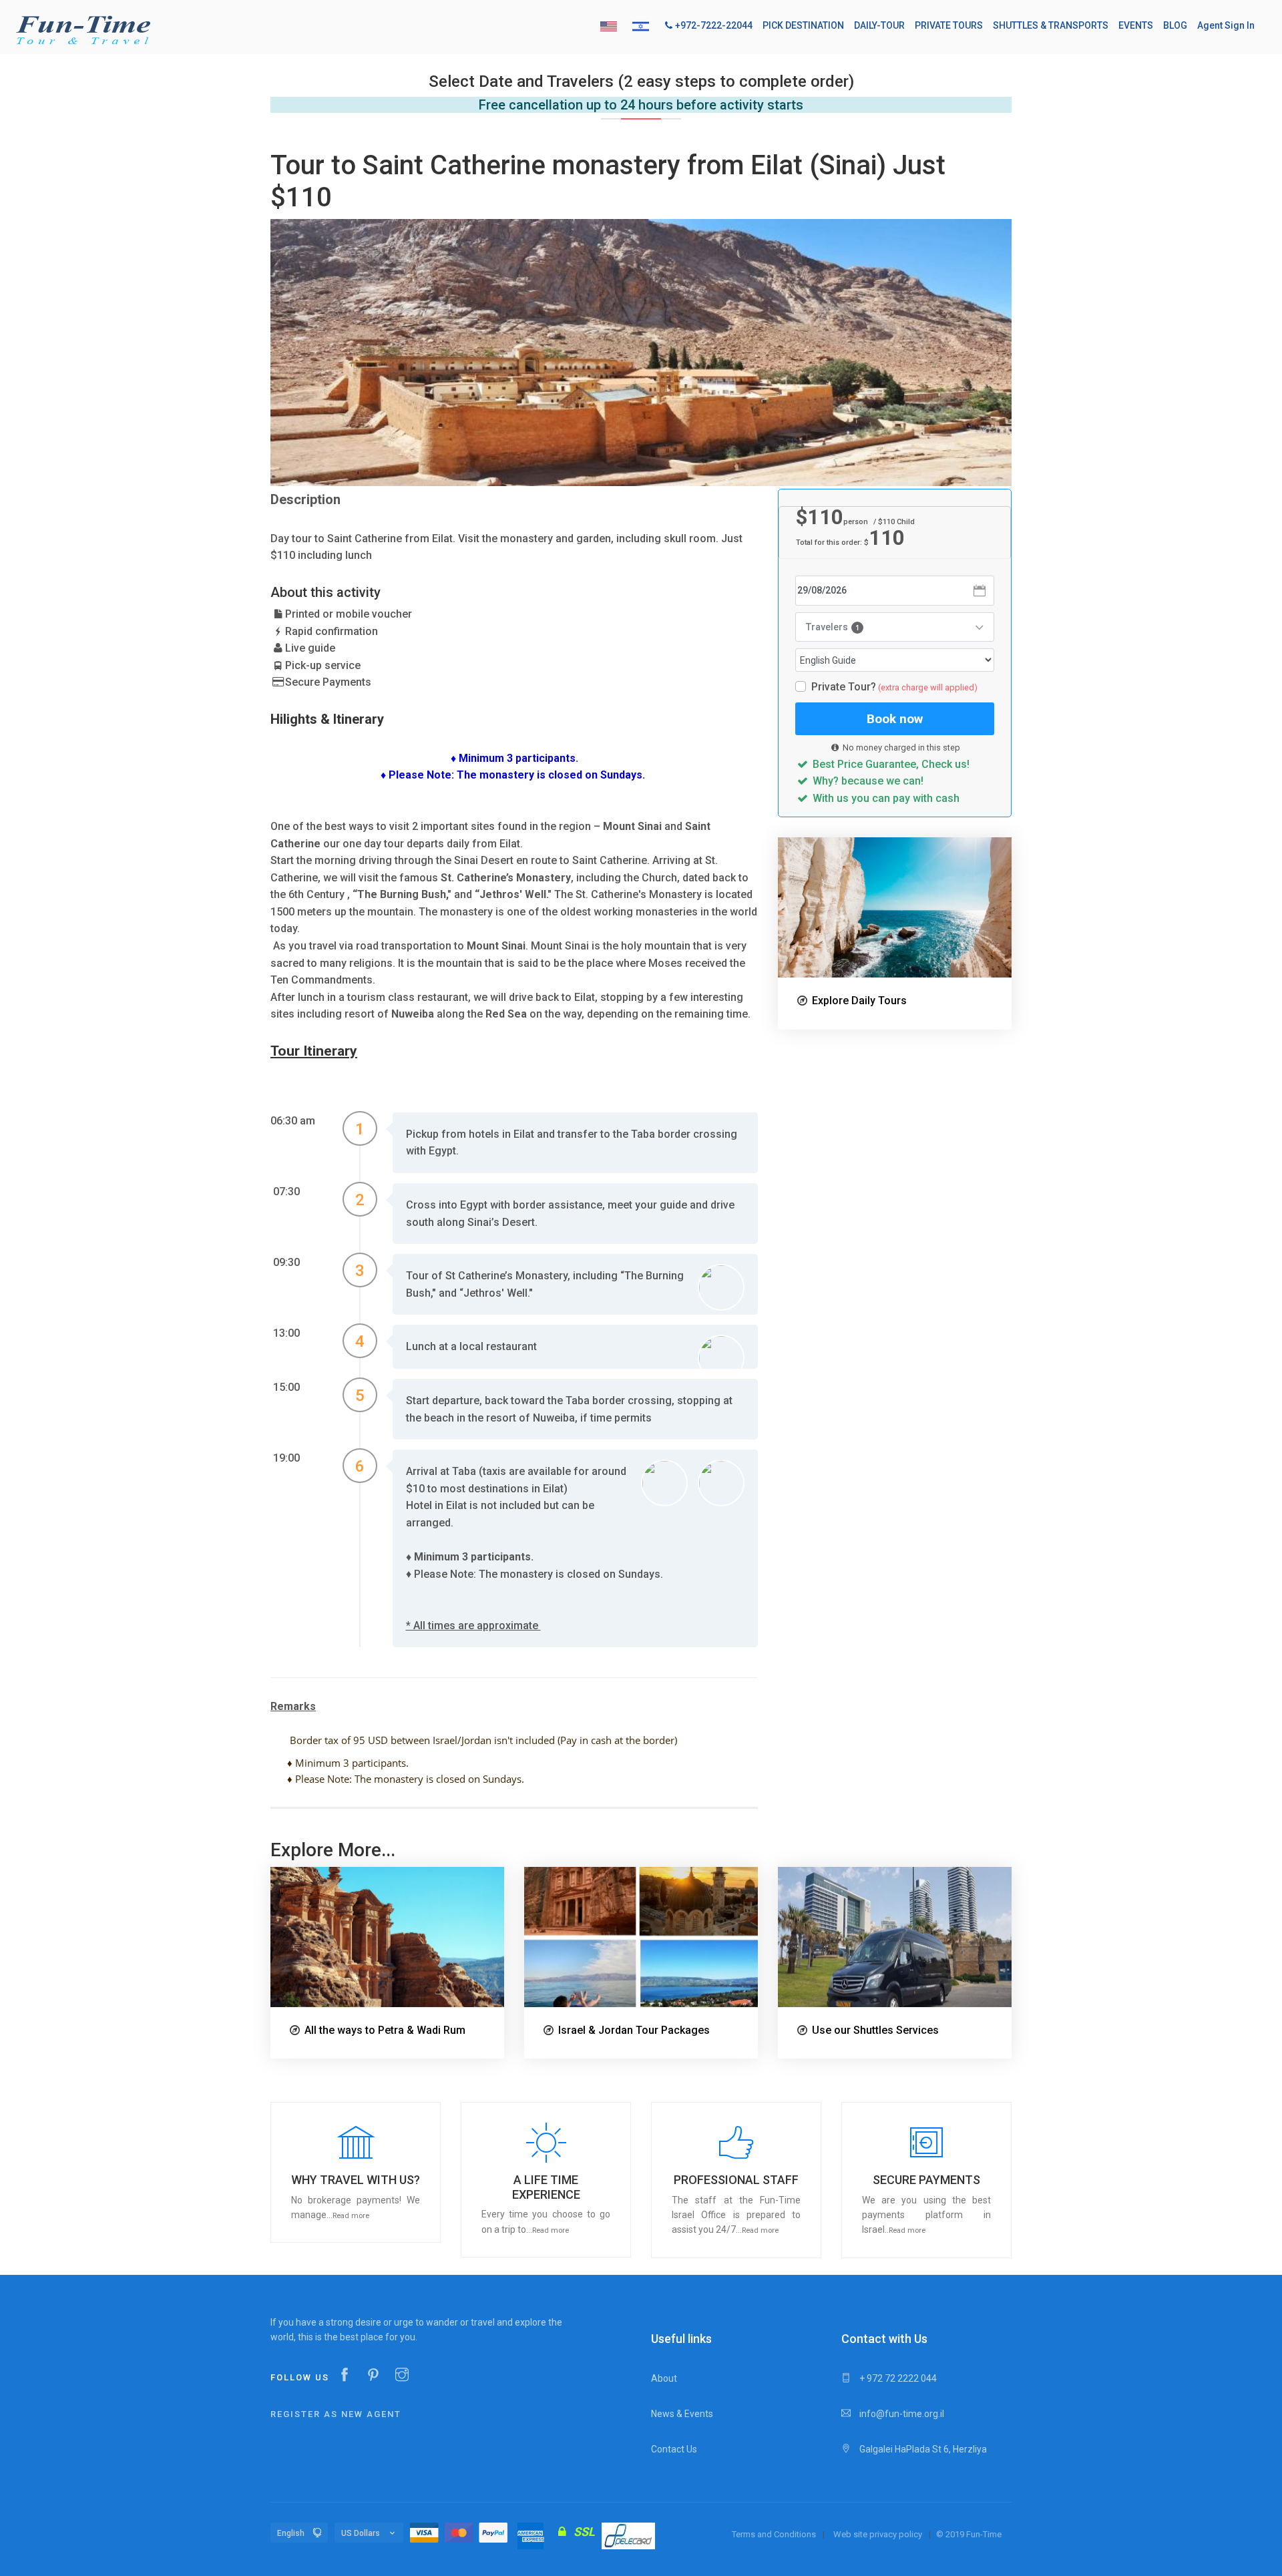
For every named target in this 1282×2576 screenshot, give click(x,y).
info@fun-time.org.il (901, 2414)
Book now (895, 719)
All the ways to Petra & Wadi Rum (385, 2030)
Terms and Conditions (774, 2534)
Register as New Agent (336, 2414)
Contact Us (674, 2449)
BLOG (1175, 25)
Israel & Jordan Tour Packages (634, 2030)
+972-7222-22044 (714, 25)
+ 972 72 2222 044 (897, 2378)
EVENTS (1136, 25)
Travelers (833, 627)
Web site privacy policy (878, 2534)
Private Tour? (894, 687)
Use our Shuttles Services (875, 2030)
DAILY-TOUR (879, 25)
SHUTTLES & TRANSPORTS (1051, 25)
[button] (356, 2172)
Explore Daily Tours (859, 1001)
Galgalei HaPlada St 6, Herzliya (922, 2449)
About (664, 2378)
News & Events (682, 2414)
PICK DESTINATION (803, 25)
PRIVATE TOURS (949, 25)
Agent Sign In (1226, 25)
